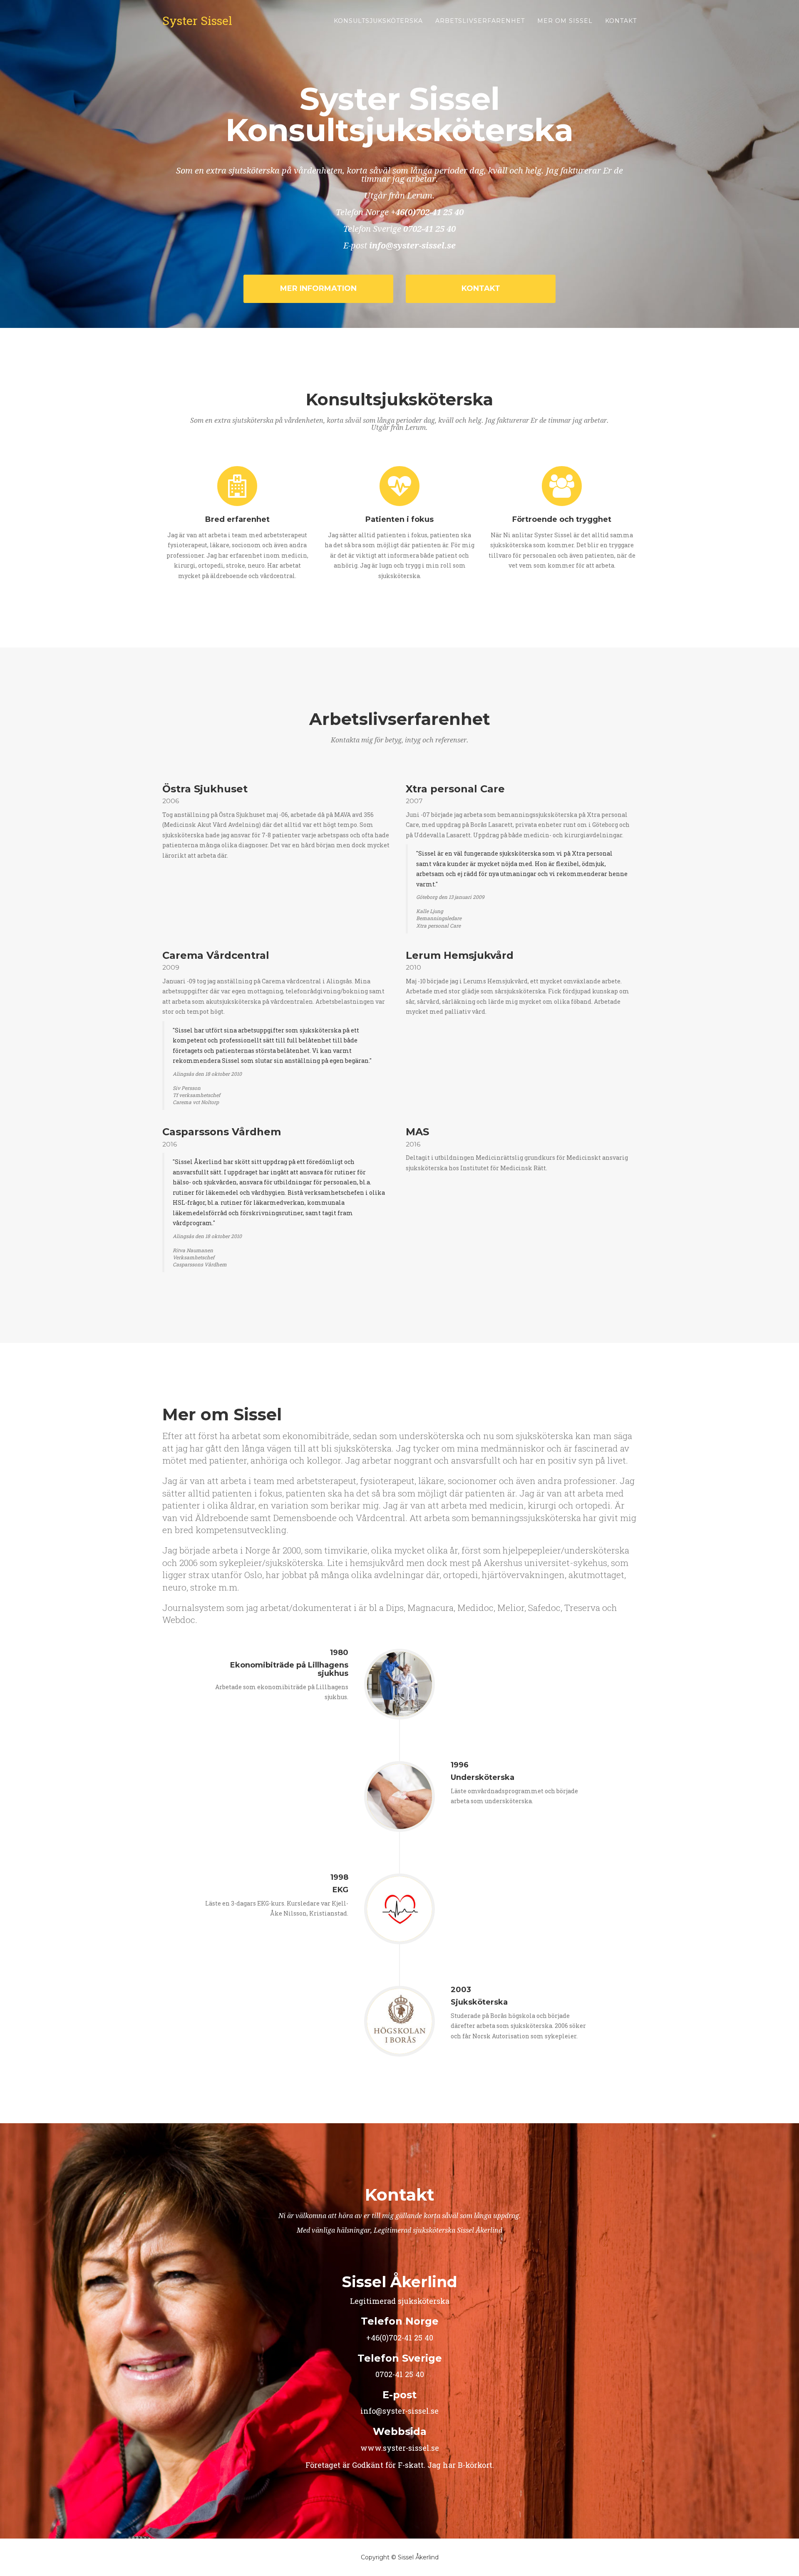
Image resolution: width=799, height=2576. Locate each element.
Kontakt (621, 21)
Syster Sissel (197, 21)
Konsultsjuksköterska (378, 21)
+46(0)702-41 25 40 (427, 212)
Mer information (318, 288)
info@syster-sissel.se (412, 246)
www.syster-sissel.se (400, 2448)
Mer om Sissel (565, 21)
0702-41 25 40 (429, 229)
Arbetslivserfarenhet (480, 21)
